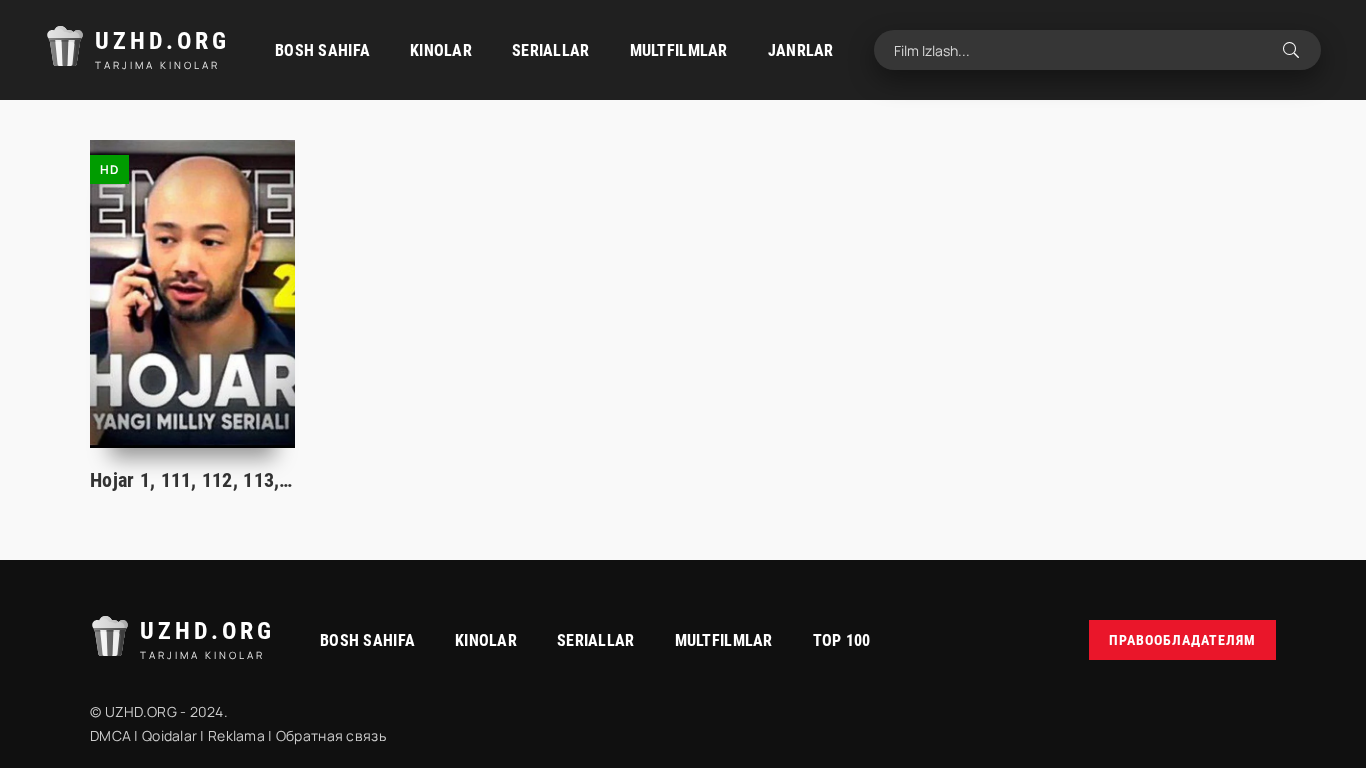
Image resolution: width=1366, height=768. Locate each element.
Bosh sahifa (322, 50)
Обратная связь (331, 735)
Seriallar (551, 50)
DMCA (110, 735)
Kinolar (441, 50)
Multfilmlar (679, 50)
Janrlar (801, 50)
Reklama (236, 735)
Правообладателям (1182, 640)
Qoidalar (169, 735)
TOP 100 (842, 640)
